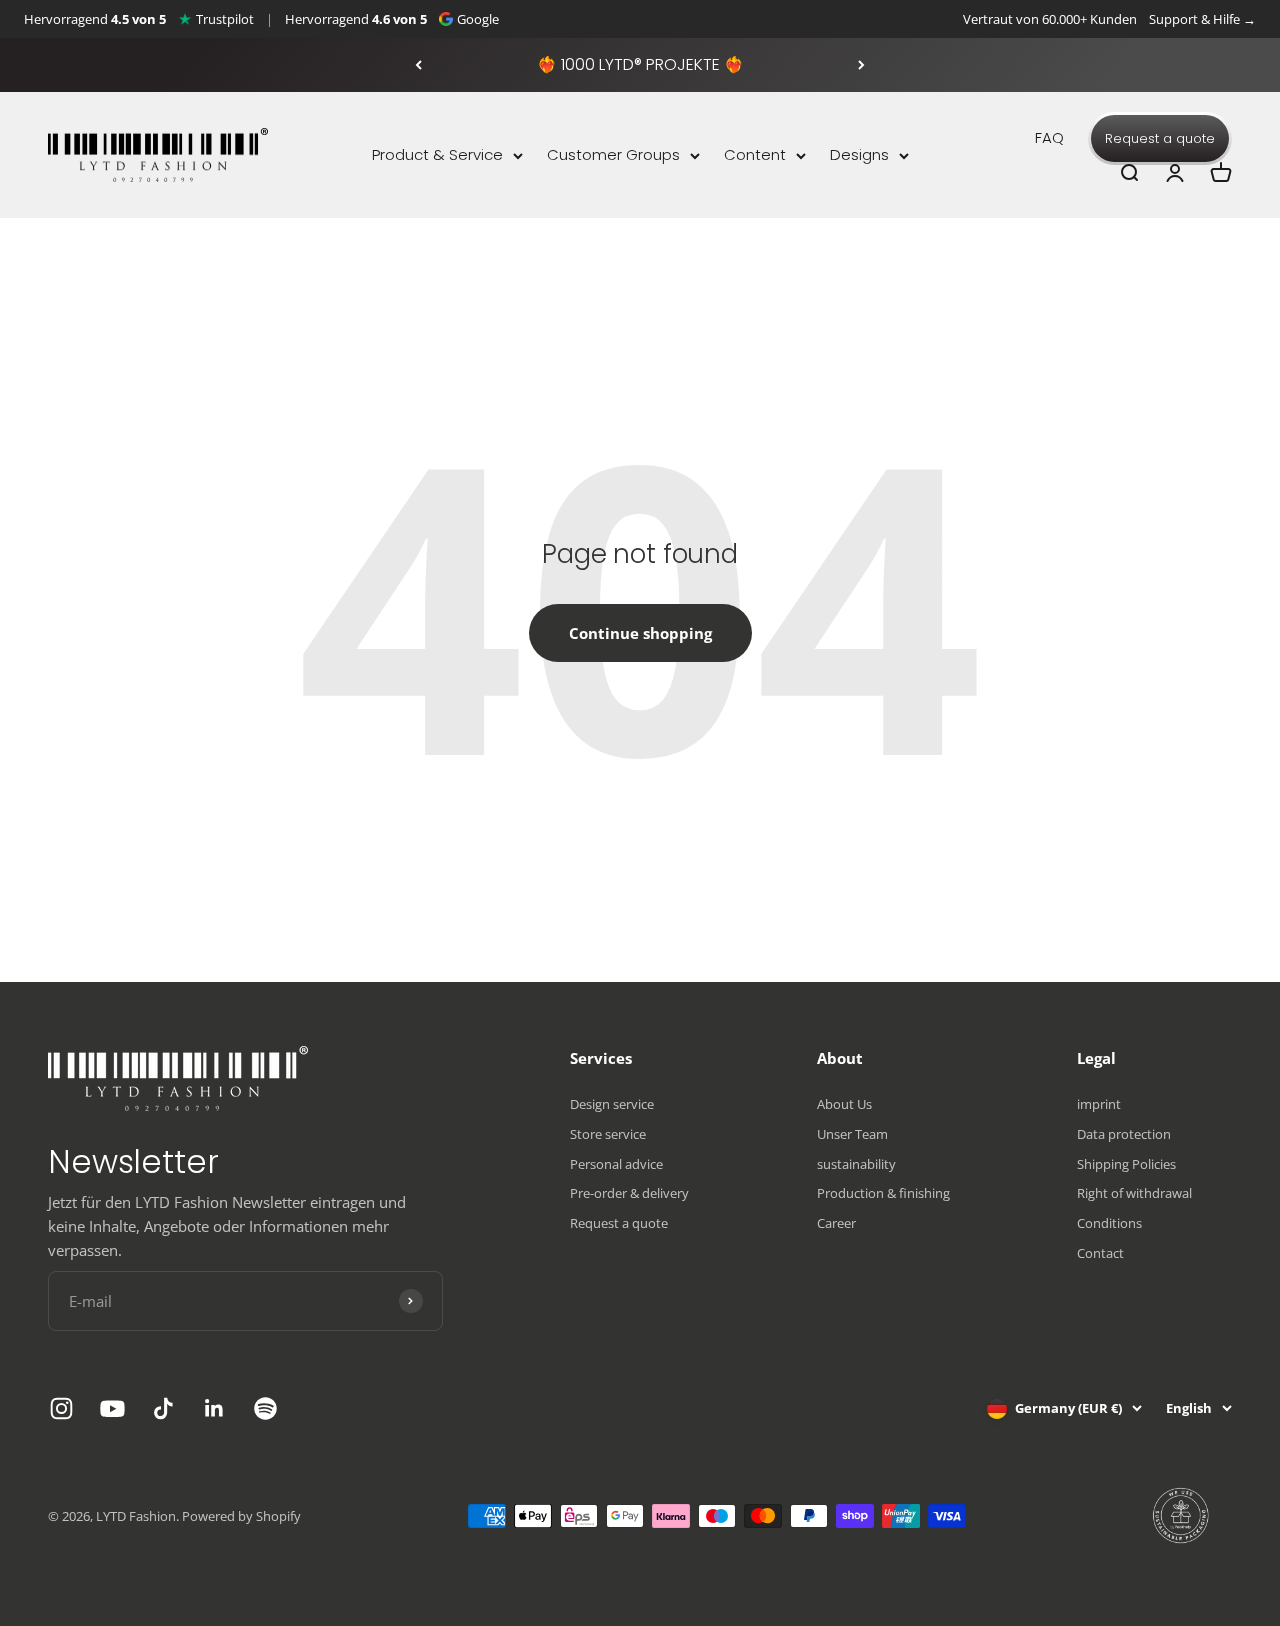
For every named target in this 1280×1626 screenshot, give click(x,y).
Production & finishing (883, 1193)
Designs (859, 154)
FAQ (1049, 137)
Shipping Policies (1126, 1164)
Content (755, 154)
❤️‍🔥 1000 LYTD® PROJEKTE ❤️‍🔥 (640, 64)
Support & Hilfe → (1202, 19)
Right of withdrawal (1134, 1193)
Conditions (1109, 1223)
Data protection (1124, 1134)
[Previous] (418, 65)
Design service (612, 1104)
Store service (608, 1134)
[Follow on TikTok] (163, 1408)
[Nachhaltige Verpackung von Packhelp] (1182, 1516)
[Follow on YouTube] (112, 1408)
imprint (1099, 1104)
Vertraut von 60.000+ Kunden (1050, 19)
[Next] (861, 65)
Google (478, 19)
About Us (844, 1104)
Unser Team (852, 1134)
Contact (1100, 1253)
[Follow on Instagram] (61, 1408)
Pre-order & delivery (629, 1193)
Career (836, 1223)
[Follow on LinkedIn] (214, 1408)
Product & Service (437, 154)
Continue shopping (640, 633)
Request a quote (1160, 138)
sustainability (856, 1164)
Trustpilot (225, 19)
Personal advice (616, 1164)
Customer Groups (613, 154)
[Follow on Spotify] (265, 1408)
